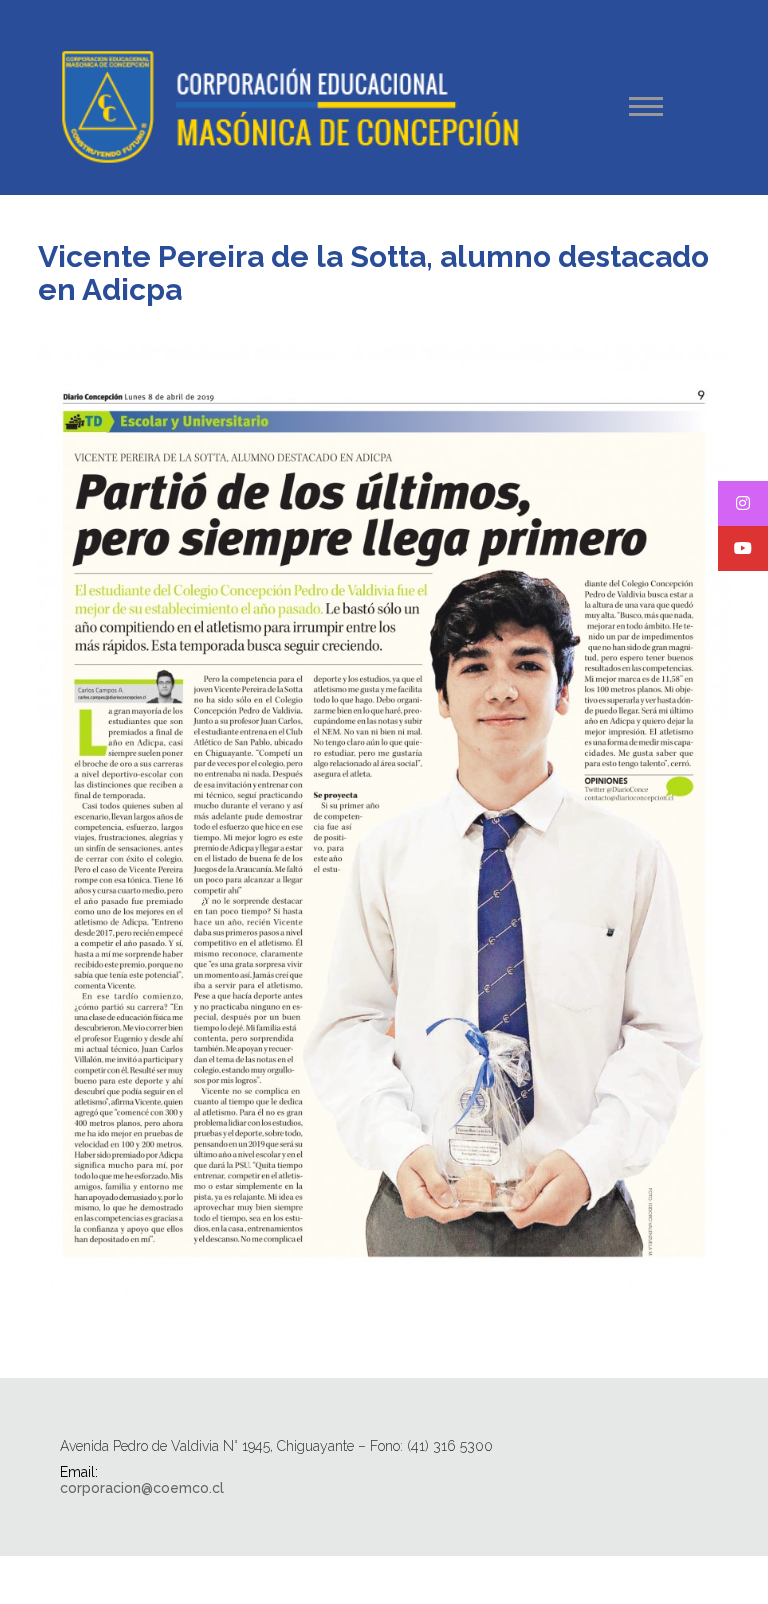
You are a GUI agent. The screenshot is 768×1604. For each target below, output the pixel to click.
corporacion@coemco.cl (142, 1488)
